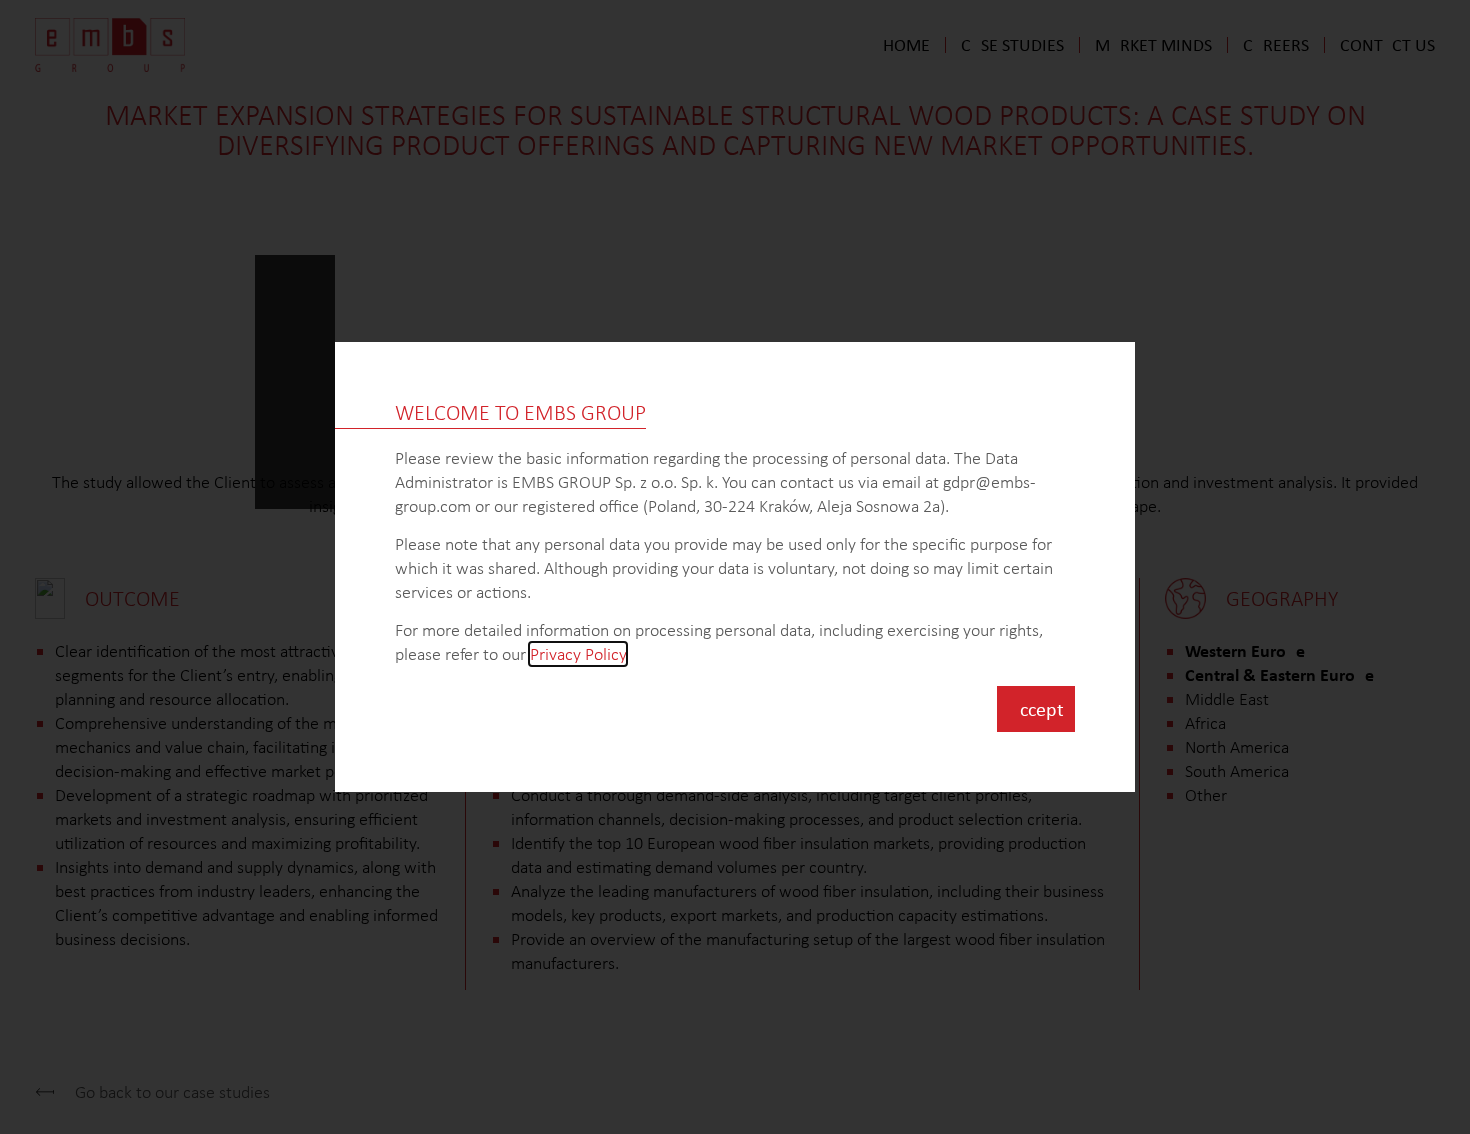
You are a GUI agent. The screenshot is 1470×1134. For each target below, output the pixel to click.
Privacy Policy (578, 654)
